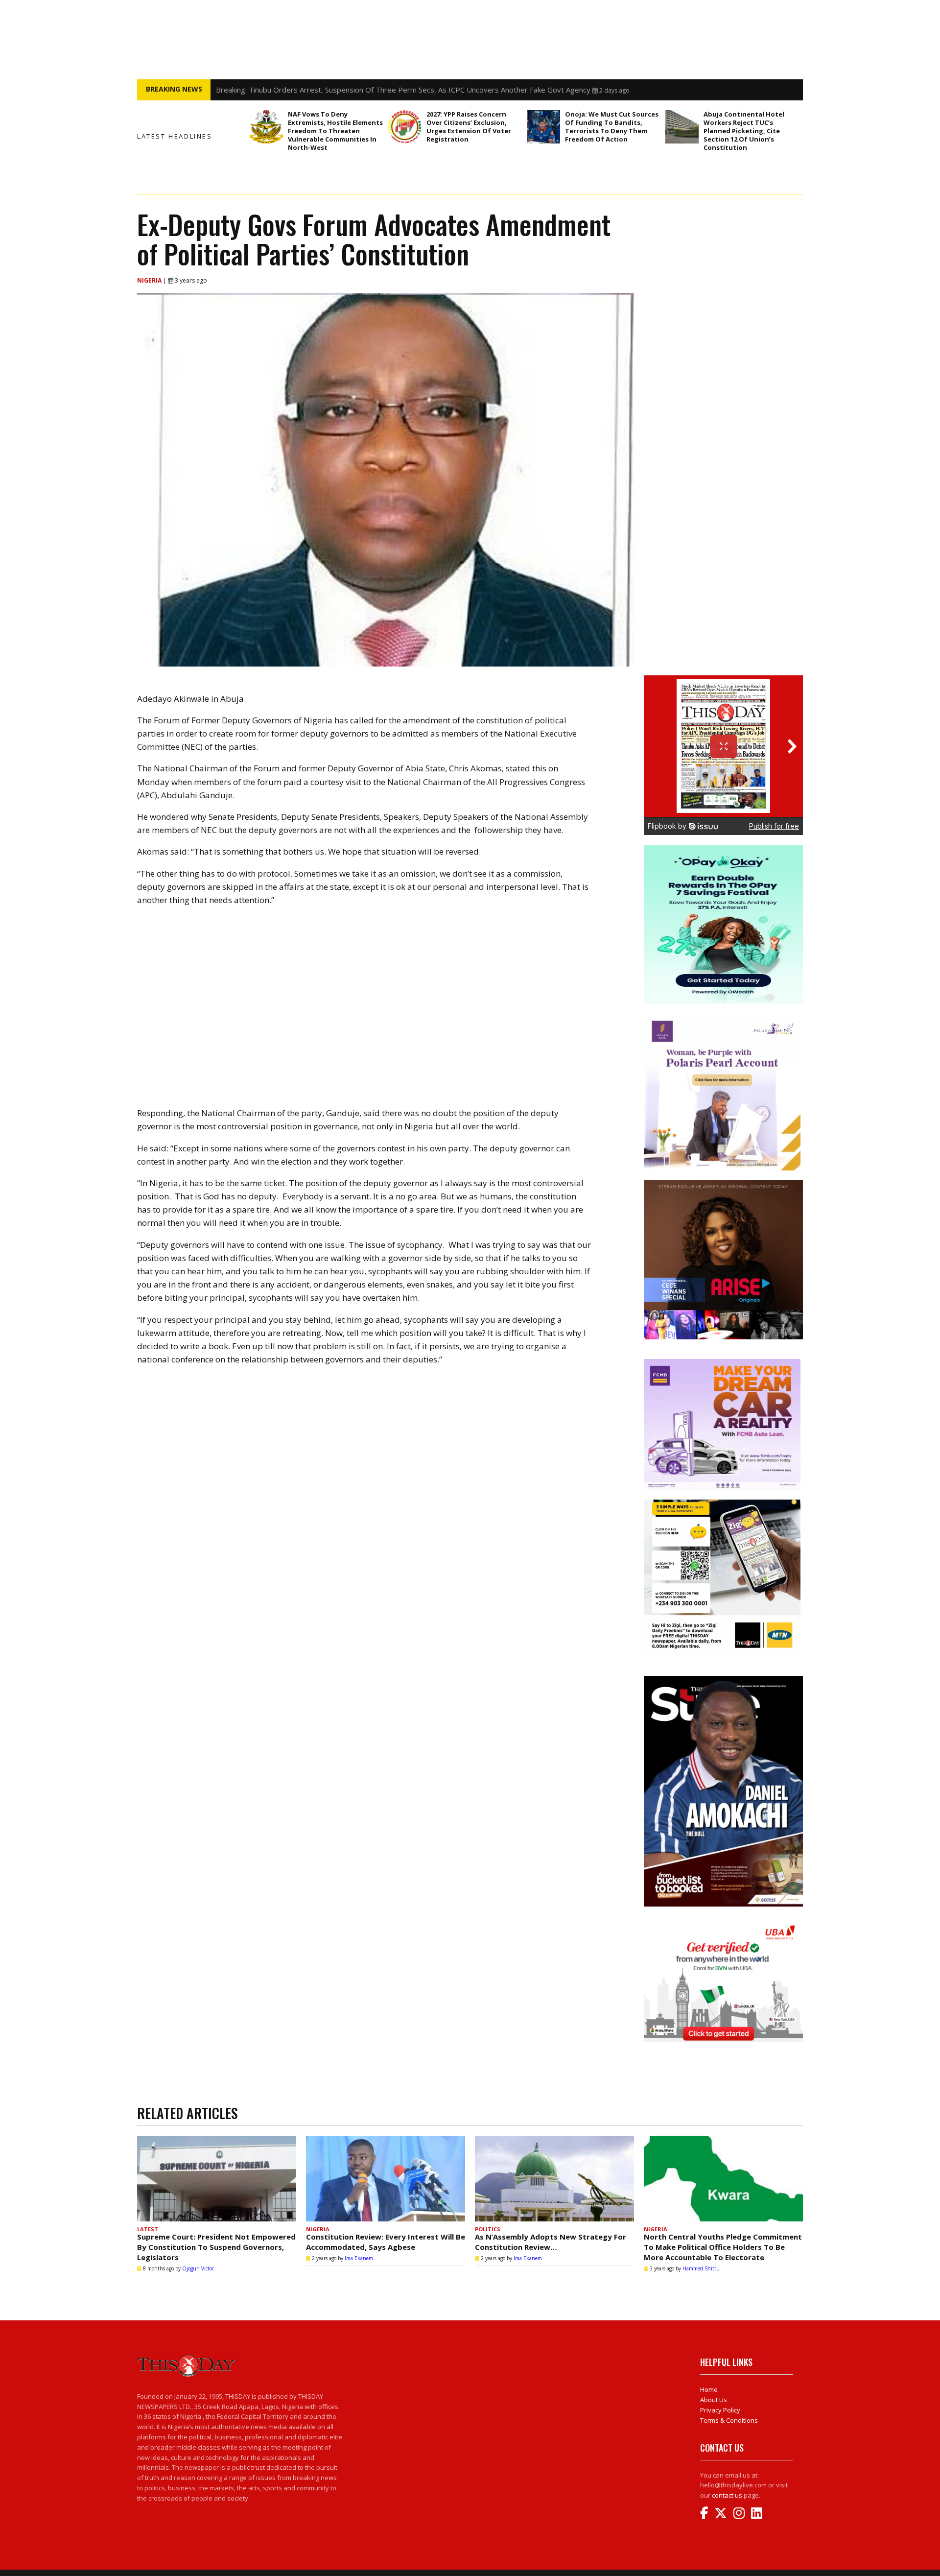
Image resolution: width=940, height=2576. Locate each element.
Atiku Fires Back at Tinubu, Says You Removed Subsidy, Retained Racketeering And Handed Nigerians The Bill (399, 90)
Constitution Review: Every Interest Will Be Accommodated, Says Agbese (386, 2242)
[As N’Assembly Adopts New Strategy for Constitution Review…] (554, 2179)
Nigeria (150, 280)
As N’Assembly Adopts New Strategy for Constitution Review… (551, 2242)
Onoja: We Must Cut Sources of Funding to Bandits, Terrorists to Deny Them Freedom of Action (612, 127)
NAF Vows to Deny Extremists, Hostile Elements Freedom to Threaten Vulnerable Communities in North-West (335, 131)
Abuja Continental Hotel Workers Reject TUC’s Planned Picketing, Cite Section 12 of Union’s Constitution (744, 131)
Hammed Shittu (701, 2268)
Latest (148, 2229)
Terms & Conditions (729, 2420)
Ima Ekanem (359, 2258)
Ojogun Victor (198, 2268)
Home (709, 2389)
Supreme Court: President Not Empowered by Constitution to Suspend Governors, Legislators (216, 2247)
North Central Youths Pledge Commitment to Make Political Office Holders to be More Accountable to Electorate (723, 2247)
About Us (714, 2400)
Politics (488, 2229)
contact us (727, 2495)
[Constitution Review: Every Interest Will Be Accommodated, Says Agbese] (386, 2179)
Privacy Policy (720, 2410)
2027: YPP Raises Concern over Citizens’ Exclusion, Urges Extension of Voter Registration (469, 127)
